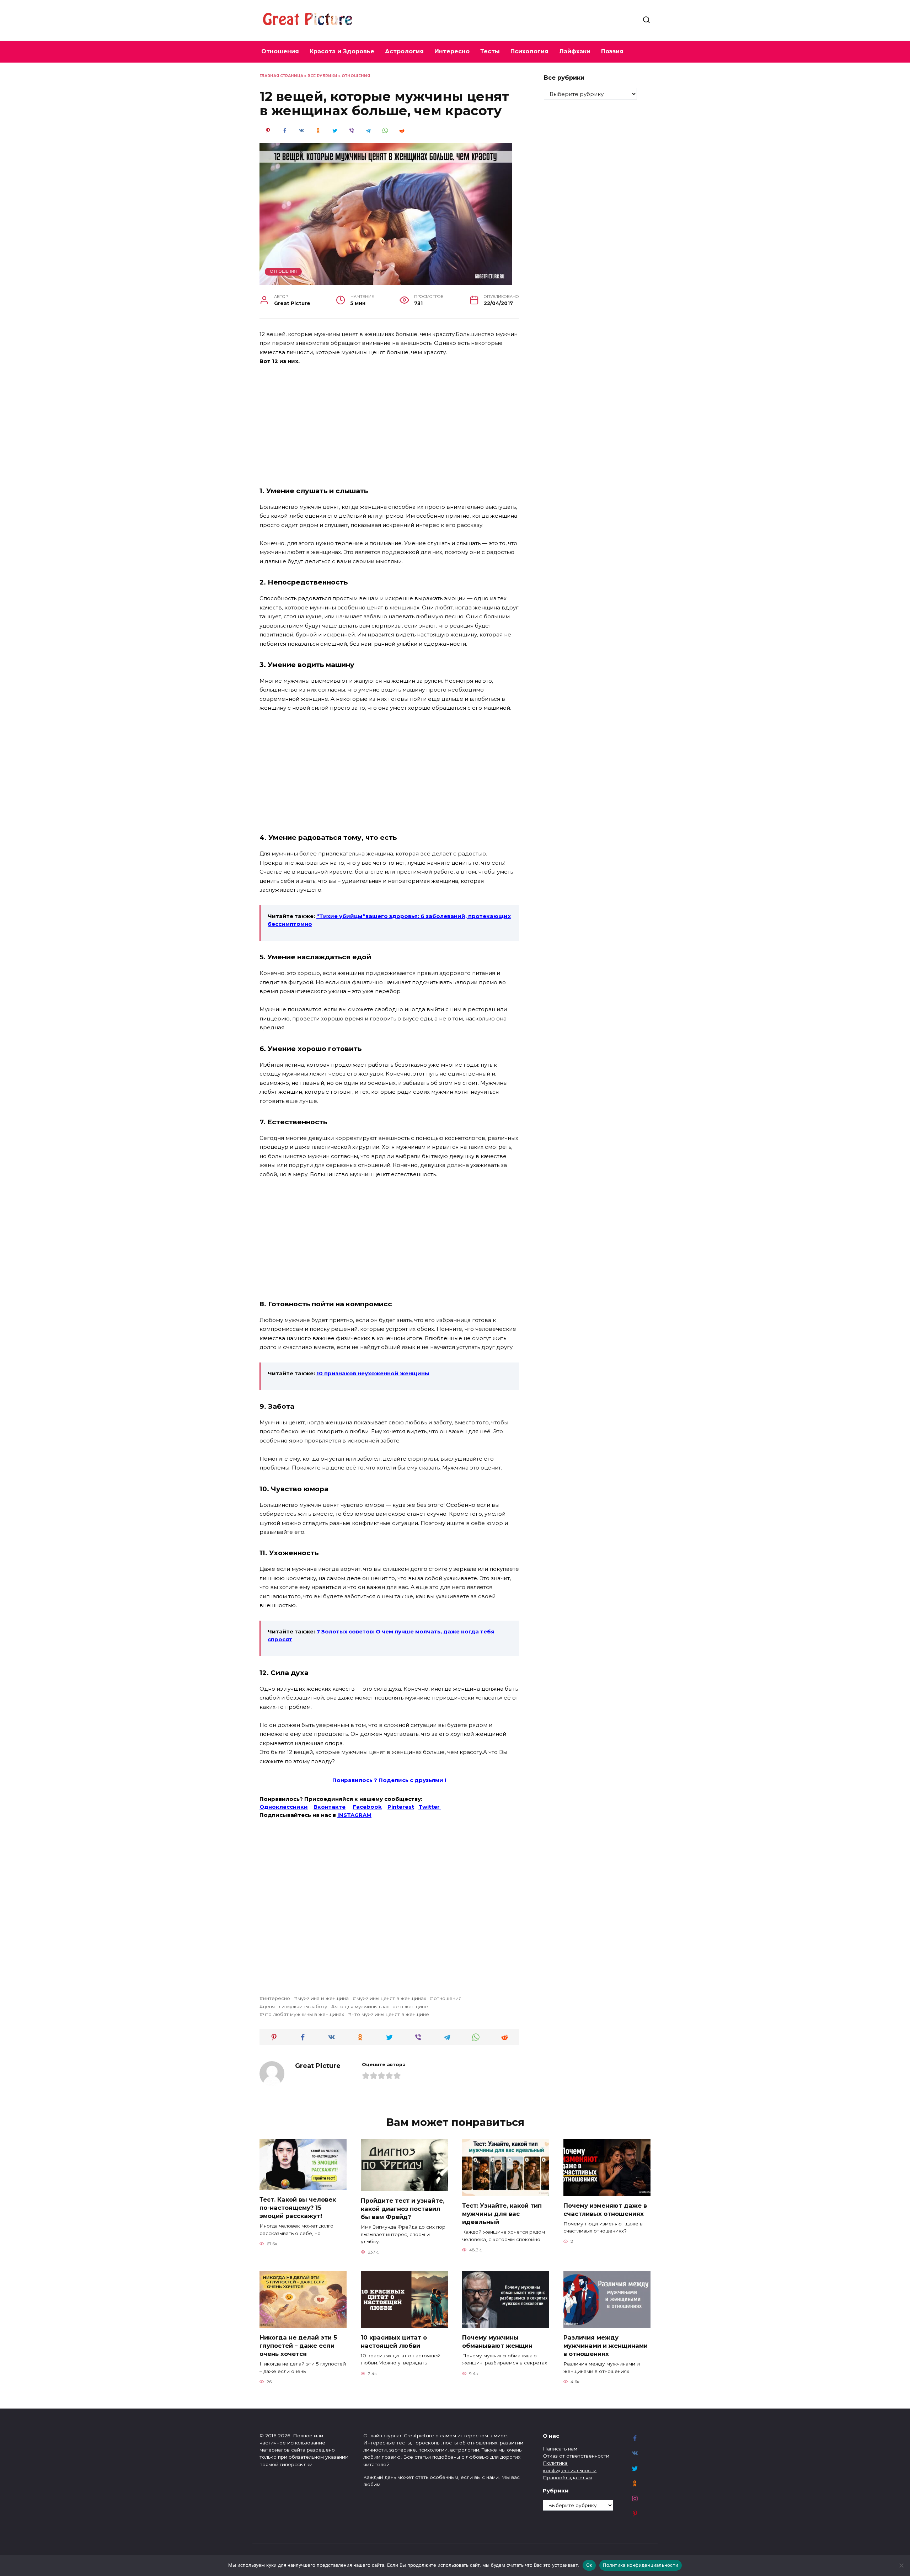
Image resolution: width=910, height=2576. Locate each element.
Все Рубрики (322, 76)
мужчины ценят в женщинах (391, 1998)
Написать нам (560, 2449)
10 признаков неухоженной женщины (373, 1373)
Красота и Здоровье (342, 51)
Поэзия (612, 51)
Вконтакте (330, 1807)
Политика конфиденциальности (641, 2565)
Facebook (367, 1807)
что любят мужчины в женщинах (304, 2014)
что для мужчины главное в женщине (381, 2006)
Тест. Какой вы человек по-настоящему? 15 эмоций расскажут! (298, 2208)
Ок (589, 2565)
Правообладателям (567, 2478)
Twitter (430, 1807)
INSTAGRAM (354, 1815)
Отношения (280, 51)
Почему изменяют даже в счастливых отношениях (605, 2209)
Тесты (490, 51)
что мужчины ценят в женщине (390, 2014)
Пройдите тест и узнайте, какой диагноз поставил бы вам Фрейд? (403, 2209)
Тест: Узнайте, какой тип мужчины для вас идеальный (502, 2213)
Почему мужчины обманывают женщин (497, 2341)
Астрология (404, 51)
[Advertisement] (389, 425)
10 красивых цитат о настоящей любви (394, 2341)
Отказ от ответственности (576, 2456)
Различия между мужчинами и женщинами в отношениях (606, 2345)
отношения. (448, 1998)
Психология (529, 51)
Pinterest (401, 1807)
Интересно (452, 51)
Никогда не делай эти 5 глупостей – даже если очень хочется (298, 2345)
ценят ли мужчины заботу (295, 2006)
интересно (277, 1998)
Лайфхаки (575, 51)
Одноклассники (284, 1807)
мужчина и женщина (323, 1998)
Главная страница (281, 76)
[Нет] (901, 2565)
